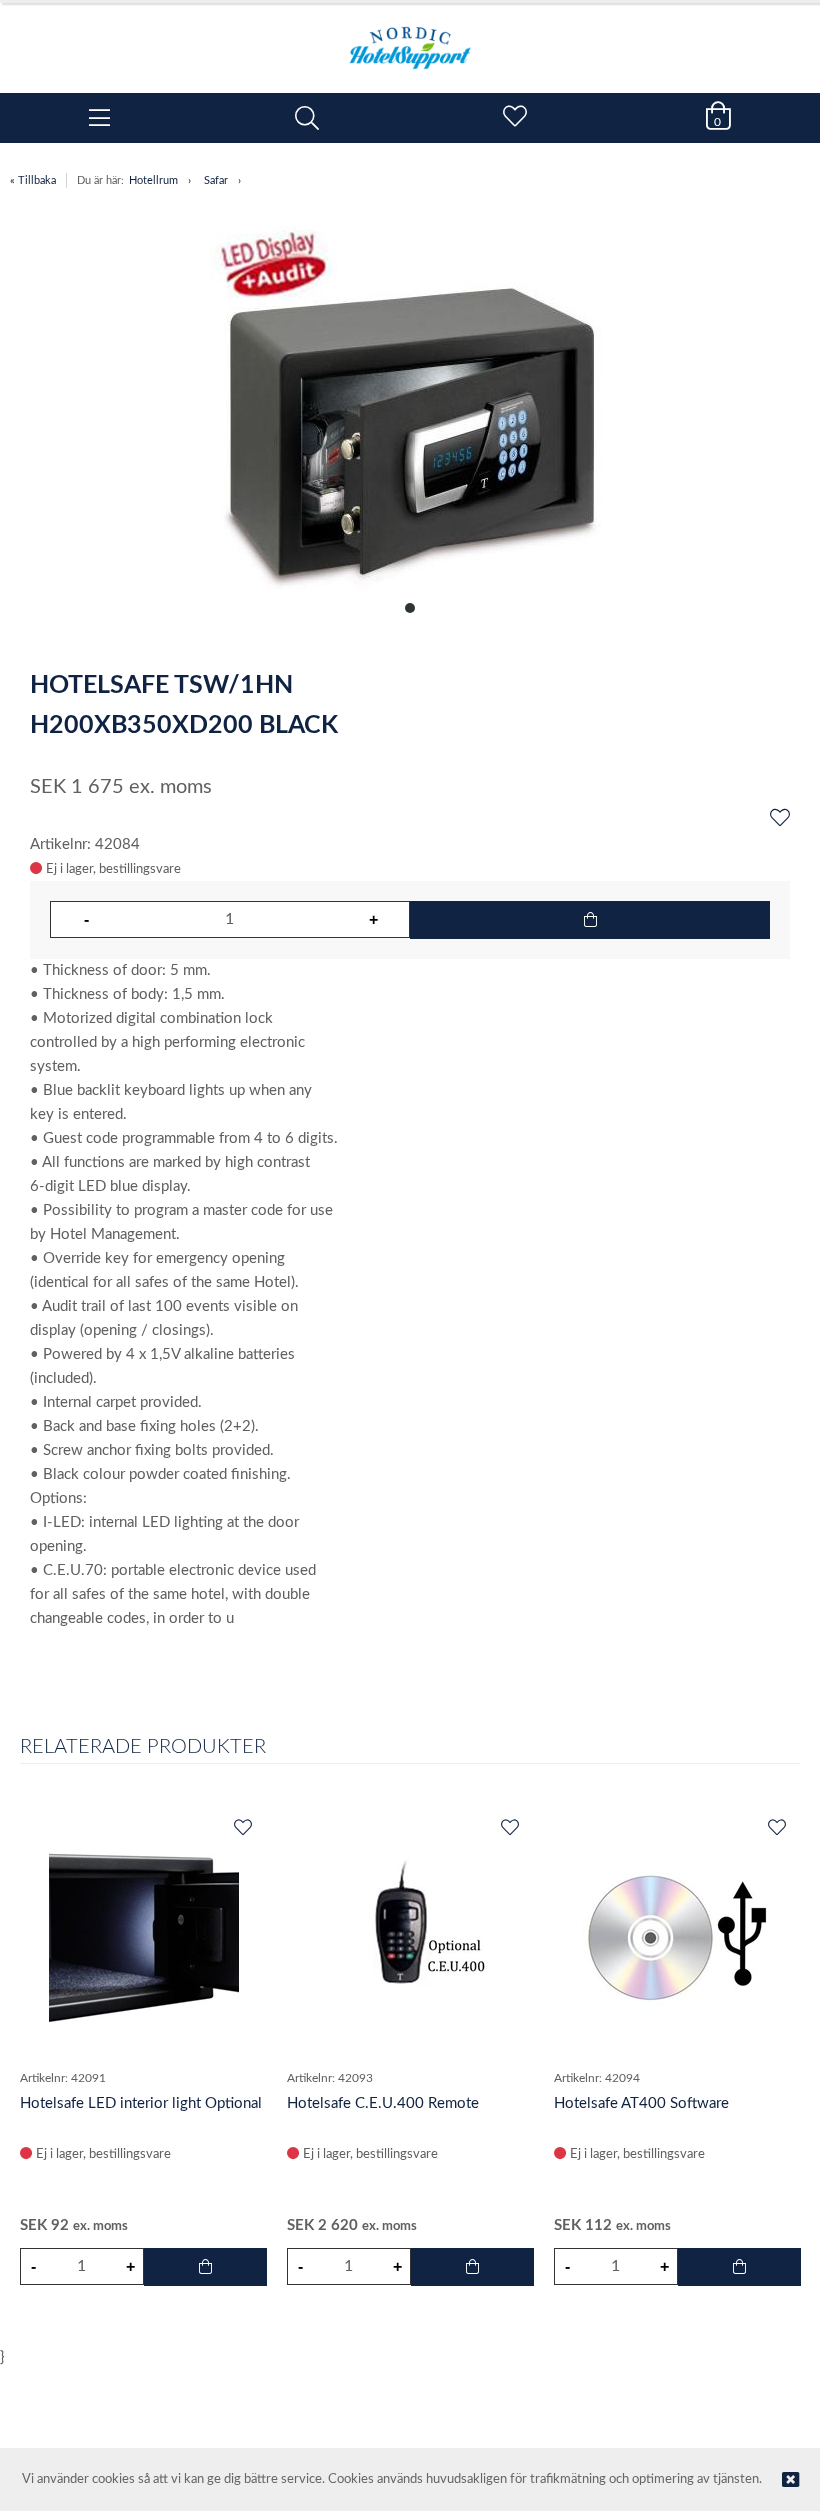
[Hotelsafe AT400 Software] (678, 1934)
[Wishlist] (780, 819)
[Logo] (410, 38)
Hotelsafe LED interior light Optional (141, 2103)
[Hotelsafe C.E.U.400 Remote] (411, 1934)
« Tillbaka (33, 180)
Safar (216, 180)
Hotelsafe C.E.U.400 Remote (383, 2103)
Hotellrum (153, 180)
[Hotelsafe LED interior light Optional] (144, 1934)
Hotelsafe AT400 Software (641, 2103)
